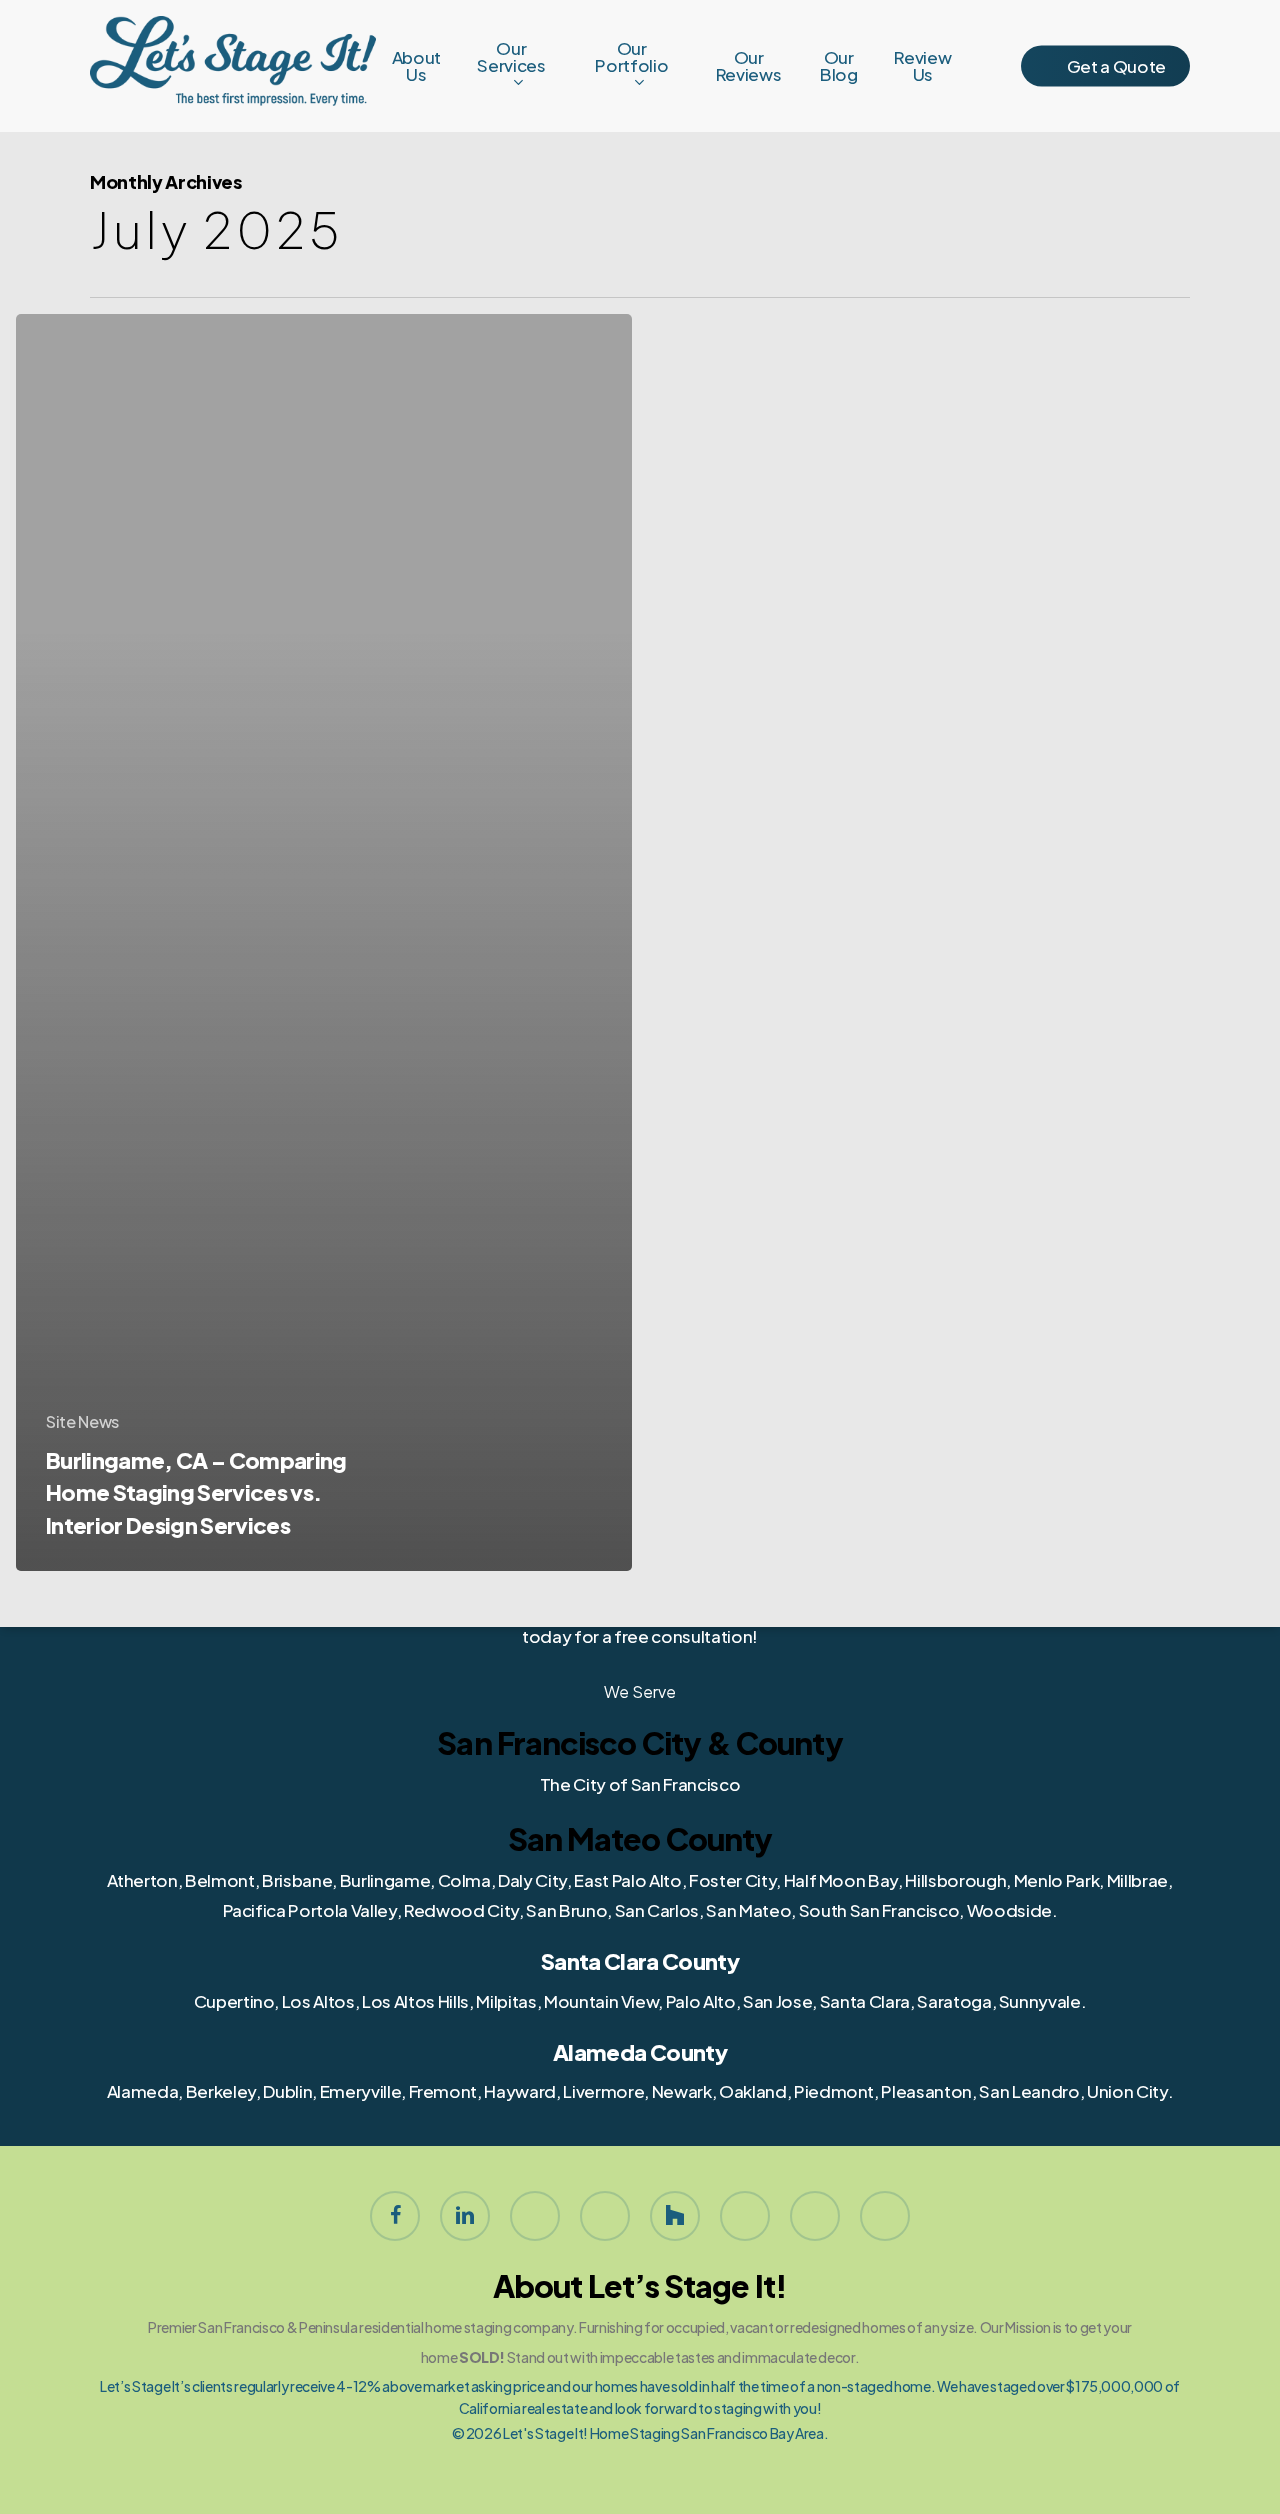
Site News (82, 1421)
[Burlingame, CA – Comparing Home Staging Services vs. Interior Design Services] (324, 942)
